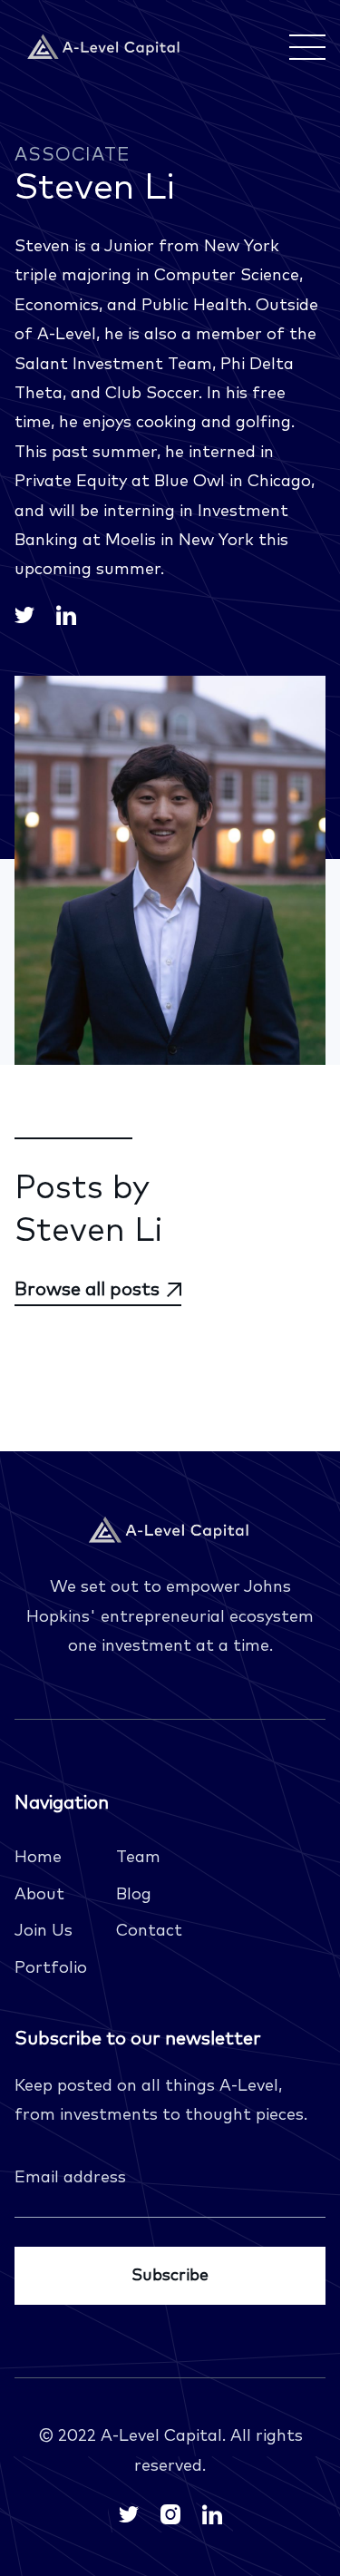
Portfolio (51, 1968)
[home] (105, 47)
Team (138, 1858)
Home (38, 1858)
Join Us (44, 1931)
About (39, 1895)
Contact (149, 1931)
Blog (134, 1895)
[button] (304, 47)
